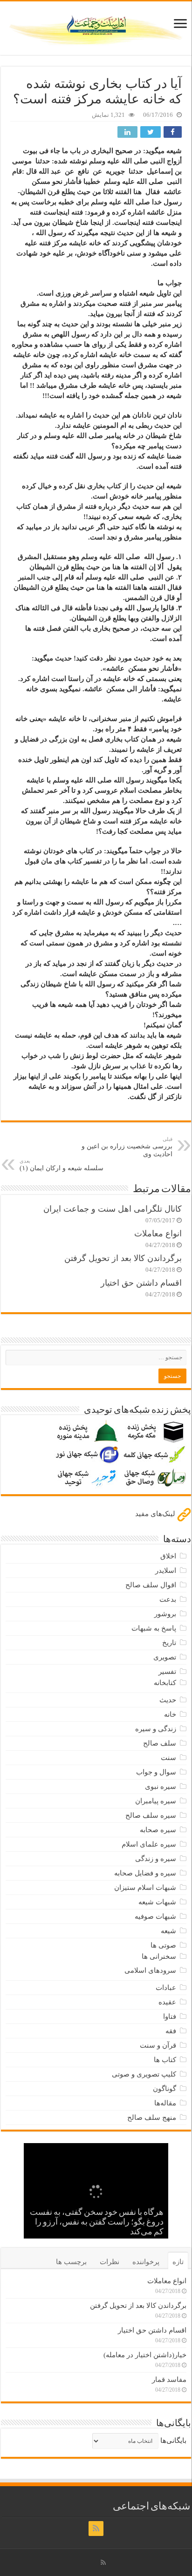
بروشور (165, 1614)
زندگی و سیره (156, 1729)
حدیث (168, 1700)
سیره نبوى (161, 1787)
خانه (170, 1714)
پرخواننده (146, 2262)
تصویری (165, 1657)
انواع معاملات (158, 1234)
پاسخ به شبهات (154, 1628)
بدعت (168, 1599)
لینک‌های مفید (156, 1514)
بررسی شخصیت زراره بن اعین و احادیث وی (127, 1147)
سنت (168, 1758)
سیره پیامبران (156, 1801)
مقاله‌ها (165, 2103)
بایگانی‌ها (173, 2441)
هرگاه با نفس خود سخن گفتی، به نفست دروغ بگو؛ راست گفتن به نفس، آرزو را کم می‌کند (97, 2223)
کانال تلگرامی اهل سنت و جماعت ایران (113, 1209)
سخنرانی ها (159, 1956)
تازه (178, 2262)
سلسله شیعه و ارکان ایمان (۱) (62, 1165)
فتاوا (170, 2016)
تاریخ (169, 1643)
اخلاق (168, 1556)
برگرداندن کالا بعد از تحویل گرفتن (123, 1258)
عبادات (166, 1988)
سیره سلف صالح (151, 1815)
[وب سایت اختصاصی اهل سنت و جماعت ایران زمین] (96, 27)
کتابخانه (165, 1683)
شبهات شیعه (157, 1902)
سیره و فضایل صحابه (145, 1873)
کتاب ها (165, 2060)
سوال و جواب (156, 1772)
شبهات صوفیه (155, 1916)
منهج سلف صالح (152, 2117)
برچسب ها (71, 2262)
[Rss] (96, 2529)
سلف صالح (160, 1743)
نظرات (110, 2262)
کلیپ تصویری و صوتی (144, 2074)
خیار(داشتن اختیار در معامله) (145, 2355)
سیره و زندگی (156, 1859)
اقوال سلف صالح (151, 1585)
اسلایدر (166, 1571)
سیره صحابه (158, 1830)
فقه (171, 2031)
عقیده (167, 2002)
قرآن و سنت (158, 2045)
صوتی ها (163, 1945)
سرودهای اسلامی (150, 1970)
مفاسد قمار (169, 2380)
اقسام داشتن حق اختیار (141, 1283)
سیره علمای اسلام (149, 1844)
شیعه (168, 1931)
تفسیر (167, 1672)
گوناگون (165, 2089)
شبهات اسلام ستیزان (145, 1888)
